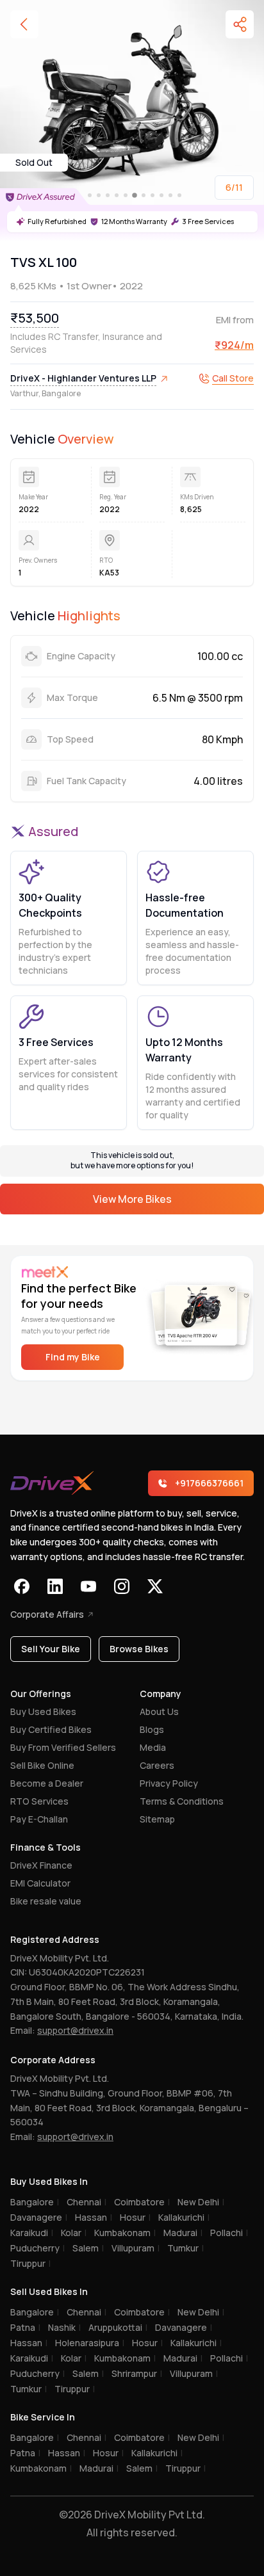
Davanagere (39, 2217)
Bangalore (35, 2202)
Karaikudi (32, 2233)
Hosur (135, 2217)
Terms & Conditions (182, 1801)
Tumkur (186, 2248)
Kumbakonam (125, 2233)
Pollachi (229, 2233)
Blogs (152, 1729)
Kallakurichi (184, 2217)
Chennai (87, 2202)
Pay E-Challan (39, 1819)
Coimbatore (142, 2202)
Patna (25, 2327)
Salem (88, 2248)
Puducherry (37, 2248)
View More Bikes (132, 1199)
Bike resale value (46, 1901)
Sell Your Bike (51, 1649)
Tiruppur (30, 2263)
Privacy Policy (169, 1783)
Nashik (64, 2327)
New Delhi (201, 2202)
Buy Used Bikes (43, 1711)
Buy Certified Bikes (51, 1729)
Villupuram (136, 2248)
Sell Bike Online (42, 1765)
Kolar (74, 2233)
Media (153, 1747)
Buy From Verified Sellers (63, 1747)
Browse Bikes (139, 1649)
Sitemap (157, 1819)
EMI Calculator (40, 1883)
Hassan (94, 2217)
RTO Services (39, 1801)
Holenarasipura (90, 2343)
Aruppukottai (118, 2327)
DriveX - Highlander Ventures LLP (83, 378)
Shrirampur (137, 2373)
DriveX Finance (41, 1865)
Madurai (183, 2233)
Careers (157, 1765)
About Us (159, 1711)
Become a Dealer (47, 1783)
